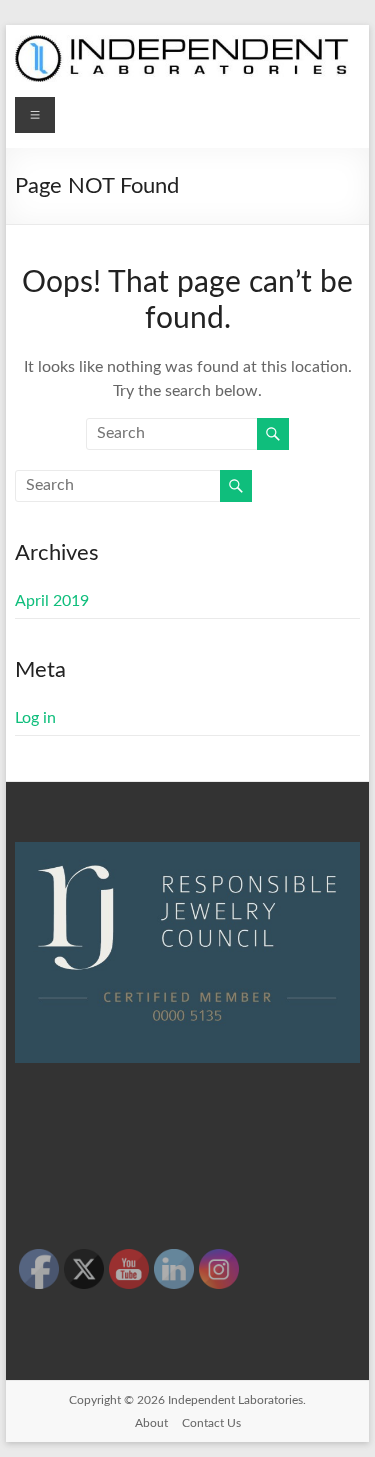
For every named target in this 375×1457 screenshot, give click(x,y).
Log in (35, 718)
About (151, 1423)
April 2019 (52, 601)
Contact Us (211, 1423)
